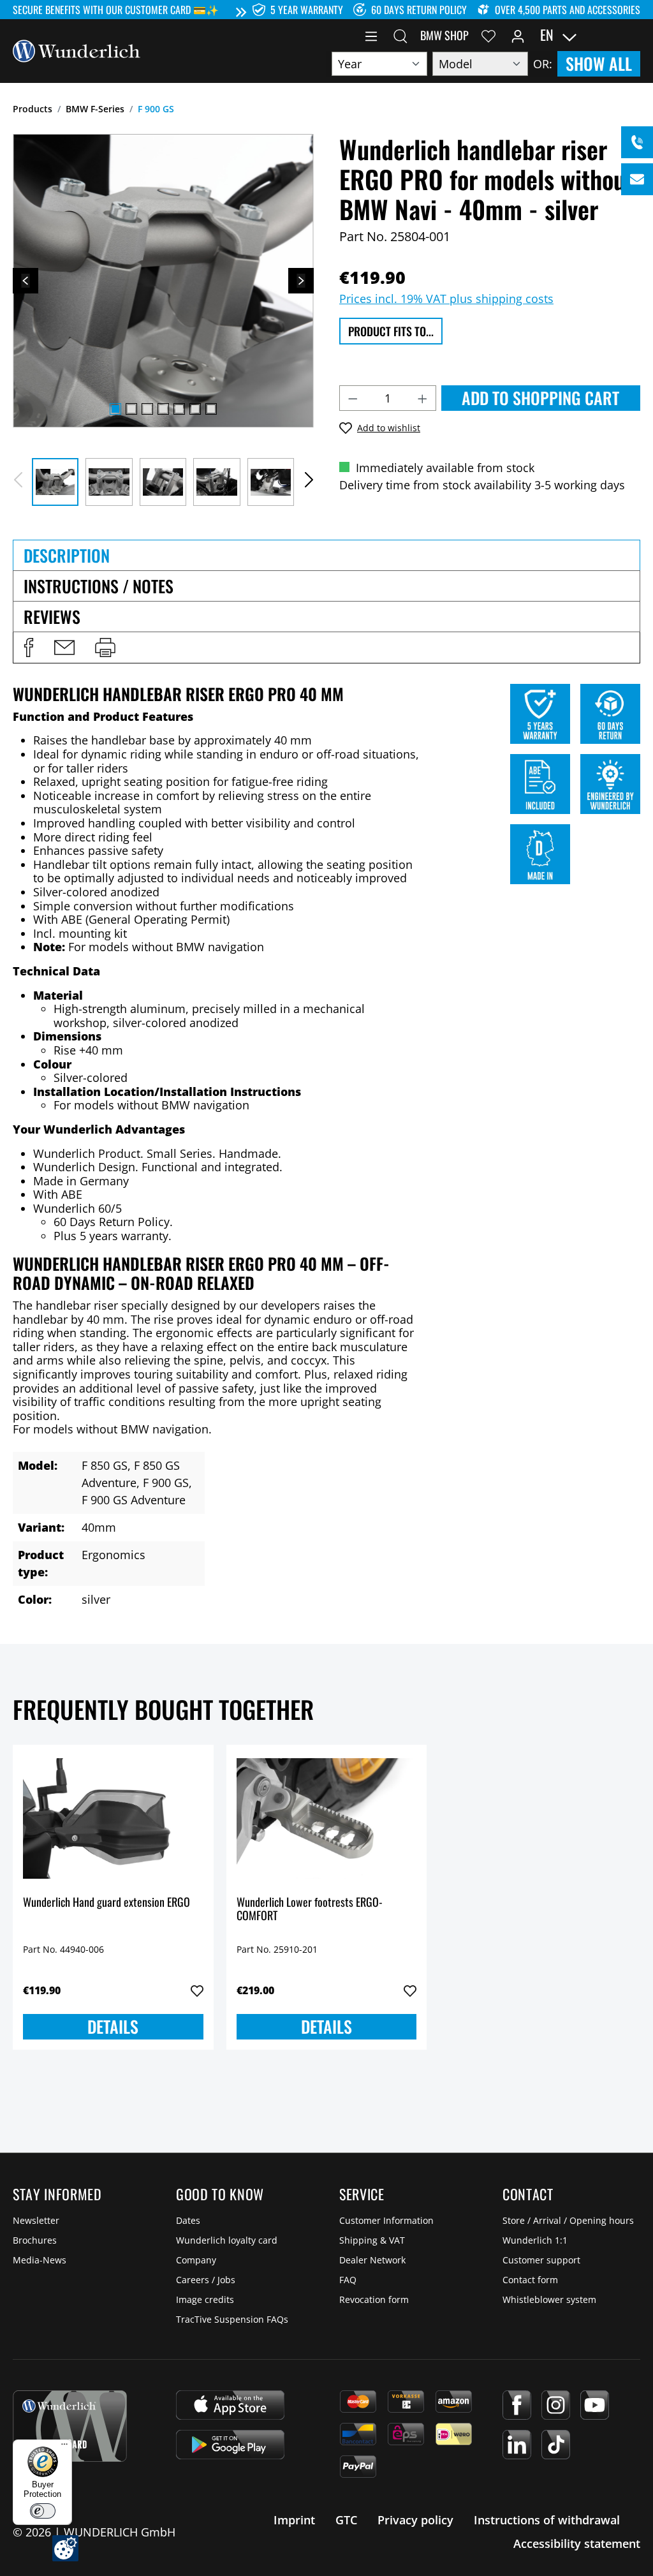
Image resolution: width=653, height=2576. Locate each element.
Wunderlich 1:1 (535, 2240)
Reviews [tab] (52, 617)
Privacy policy (415, 2520)
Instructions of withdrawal (547, 2520)
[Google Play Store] (230, 2445)
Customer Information (386, 2220)
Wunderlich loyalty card (227, 2240)
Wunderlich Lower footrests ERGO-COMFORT (310, 1910)
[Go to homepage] (77, 50)
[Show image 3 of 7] (147, 409)
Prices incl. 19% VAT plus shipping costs (446, 299)
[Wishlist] (488, 35)
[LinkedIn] (517, 2445)
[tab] (326, 555)
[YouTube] (595, 2405)
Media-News (40, 2260)
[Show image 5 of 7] (179, 409)
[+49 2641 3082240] (637, 142)
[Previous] (26, 281)
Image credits (205, 2299)
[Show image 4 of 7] (163, 409)
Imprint (294, 2520)
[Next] (301, 281)
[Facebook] (517, 2405)
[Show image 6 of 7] (195, 409)
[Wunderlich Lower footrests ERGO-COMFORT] (327, 1819)
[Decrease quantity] (353, 398)
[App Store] (230, 2405)
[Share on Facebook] (29, 648)
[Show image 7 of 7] (211, 409)
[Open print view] (105, 648)
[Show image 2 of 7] (131, 409)
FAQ (348, 2280)
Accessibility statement (577, 2543)
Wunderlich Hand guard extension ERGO (106, 1903)
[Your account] (518, 35)
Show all (599, 63)
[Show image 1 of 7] (115, 409)
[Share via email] (64, 648)
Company (196, 2260)
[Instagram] (556, 2405)
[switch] (43, 2511)
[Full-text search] (400, 35)
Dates (188, 2220)
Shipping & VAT (372, 2240)
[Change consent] (65, 2548)
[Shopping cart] (633, 35)
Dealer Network (372, 2260)
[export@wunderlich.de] (637, 179)
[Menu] (371, 35)
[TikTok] (556, 2445)
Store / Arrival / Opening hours (568, 2220)
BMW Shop (444, 35)
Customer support (541, 2260)
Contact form (530, 2280)
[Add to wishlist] (197, 1991)
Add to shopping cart (540, 398)
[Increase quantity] (423, 398)
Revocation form (374, 2299)
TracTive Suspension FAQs (232, 2319)
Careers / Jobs (206, 2280)
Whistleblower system (549, 2299)
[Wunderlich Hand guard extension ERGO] (113, 1819)
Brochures (35, 2240)
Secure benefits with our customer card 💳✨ (116, 10)
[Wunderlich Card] (70, 2426)
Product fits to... (391, 331)
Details (113, 2026)
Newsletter (36, 2220)
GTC (346, 2520)
